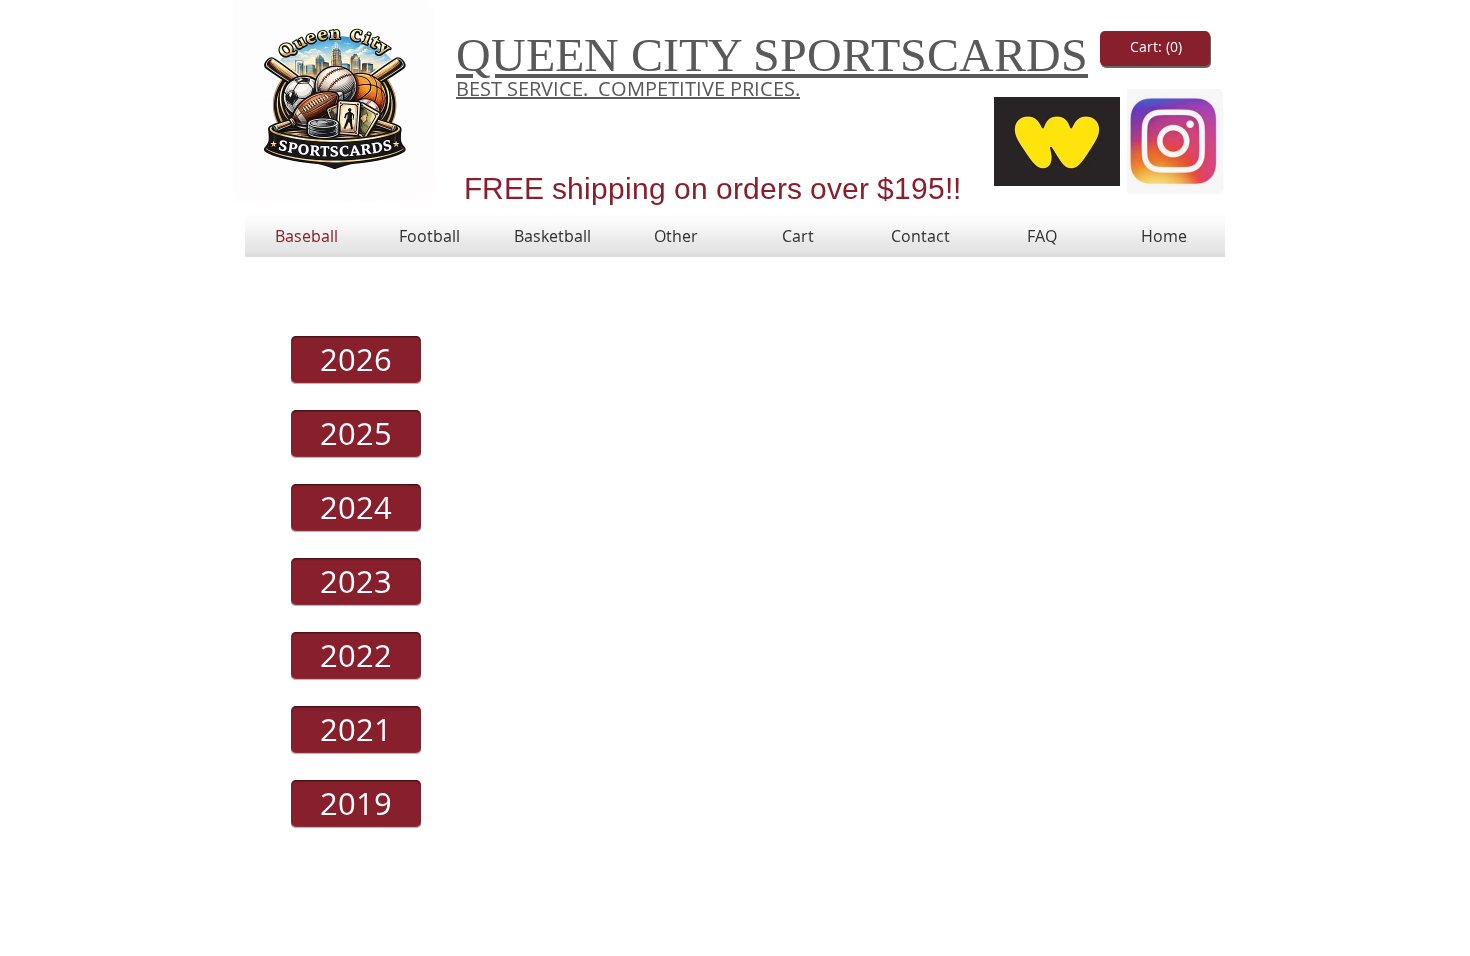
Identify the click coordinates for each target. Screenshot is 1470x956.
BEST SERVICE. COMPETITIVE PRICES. (628, 88)
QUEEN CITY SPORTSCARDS (772, 54)
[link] (1156, 47)
